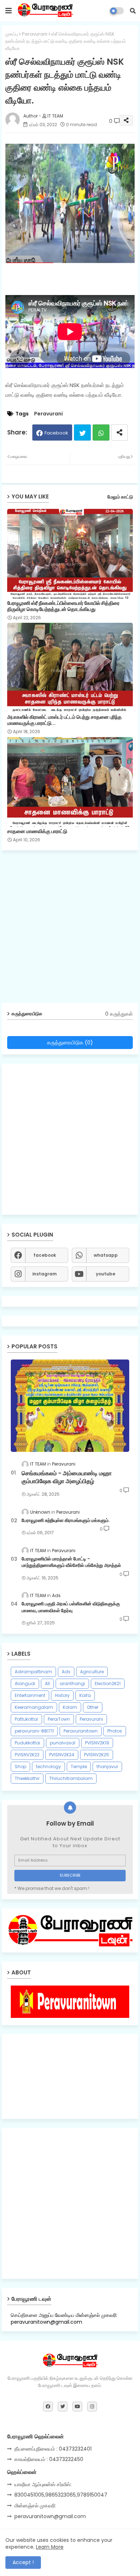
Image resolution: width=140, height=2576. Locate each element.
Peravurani (35, 34)
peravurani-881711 (34, 1731)
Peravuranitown (81, 1731)
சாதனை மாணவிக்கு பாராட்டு (37, 831)
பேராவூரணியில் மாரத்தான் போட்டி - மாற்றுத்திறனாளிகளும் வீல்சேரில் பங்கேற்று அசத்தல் (71, 1562)
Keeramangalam (34, 1707)
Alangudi (25, 1683)
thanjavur (107, 1767)
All (47, 1683)
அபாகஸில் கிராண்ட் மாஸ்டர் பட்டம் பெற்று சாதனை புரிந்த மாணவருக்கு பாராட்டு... (64, 720)
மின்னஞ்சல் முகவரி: (35, 2506)
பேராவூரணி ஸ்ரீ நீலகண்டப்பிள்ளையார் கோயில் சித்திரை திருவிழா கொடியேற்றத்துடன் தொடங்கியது (63, 606)
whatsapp (106, 1255)
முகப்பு (12, 34)
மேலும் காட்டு (120, 497)
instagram (45, 1274)
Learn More (50, 2547)
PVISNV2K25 (97, 1755)
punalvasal (63, 1743)
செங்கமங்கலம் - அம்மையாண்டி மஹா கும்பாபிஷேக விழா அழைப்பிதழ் (67, 1477)
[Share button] (120, 433)
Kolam (70, 1707)
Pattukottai (26, 1719)
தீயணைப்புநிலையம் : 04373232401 (53, 2449)
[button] (133, 11)
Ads (66, 1672)
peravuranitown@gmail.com (50, 2516)
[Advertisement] (70, 929)
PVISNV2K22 (27, 1755)
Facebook (56, 433)
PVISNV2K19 (97, 1743)
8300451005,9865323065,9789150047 (61, 2495)
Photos (115, 1731)
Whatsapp (101, 433)
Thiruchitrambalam (71, 1778)
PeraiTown (59, 1719)
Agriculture (92, 1672)
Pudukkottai (27, 1743)
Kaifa (85, 1695)
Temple (79, 1767)
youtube (106, 1274)
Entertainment (30, 1695)
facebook (45, 1255)
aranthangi (72, 1683)
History (62, 1695)
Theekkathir (27, 1778)
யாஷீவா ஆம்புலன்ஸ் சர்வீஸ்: (43, 2484)
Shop (20, 1767)
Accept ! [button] (23, 2562)
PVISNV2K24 (62, 1755)
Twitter (82, 433)
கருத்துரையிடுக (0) (70, 1042)
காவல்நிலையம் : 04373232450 (49, 2459)
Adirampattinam (33, 1672)
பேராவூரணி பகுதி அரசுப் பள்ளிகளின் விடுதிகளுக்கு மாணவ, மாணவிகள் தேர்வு (71, 1607)
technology (48, 1767)
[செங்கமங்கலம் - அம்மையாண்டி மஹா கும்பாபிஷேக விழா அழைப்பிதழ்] (70, 1406)
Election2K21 (108, 1683)
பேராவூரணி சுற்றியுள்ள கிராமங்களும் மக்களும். (66, 1521)
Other (93, 1707)
